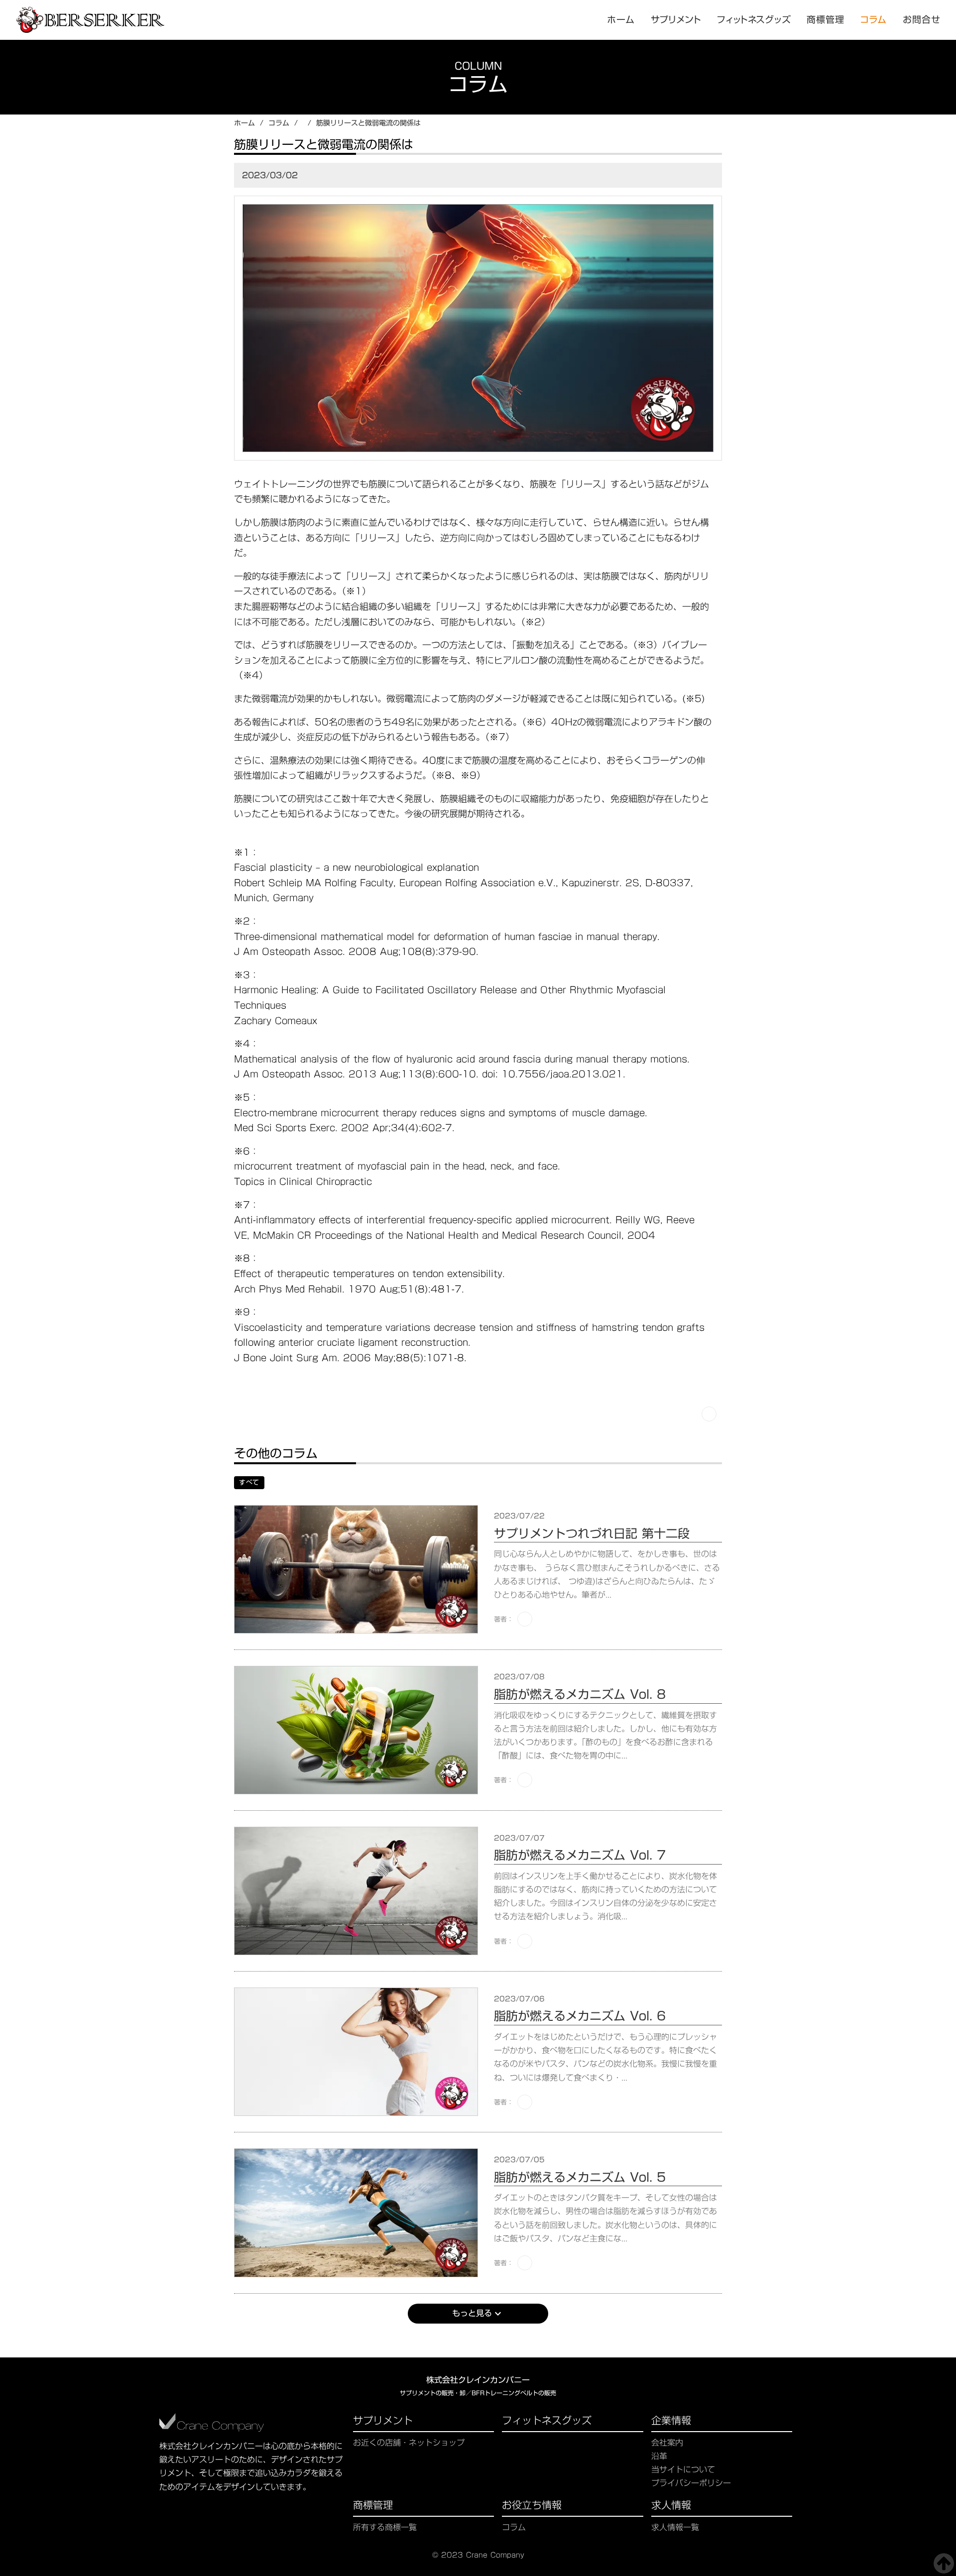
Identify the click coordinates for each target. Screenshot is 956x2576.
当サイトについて (683, 2470)
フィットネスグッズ (547, 2422)
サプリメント (383, 2422)
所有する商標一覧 (385, 2527)
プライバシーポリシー (691, 2483)
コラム (874, 20)
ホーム (244, 123)
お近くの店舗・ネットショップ (409, 2443)
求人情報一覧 (675, 2527)
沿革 (659, 2456)
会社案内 (667, 2443)
